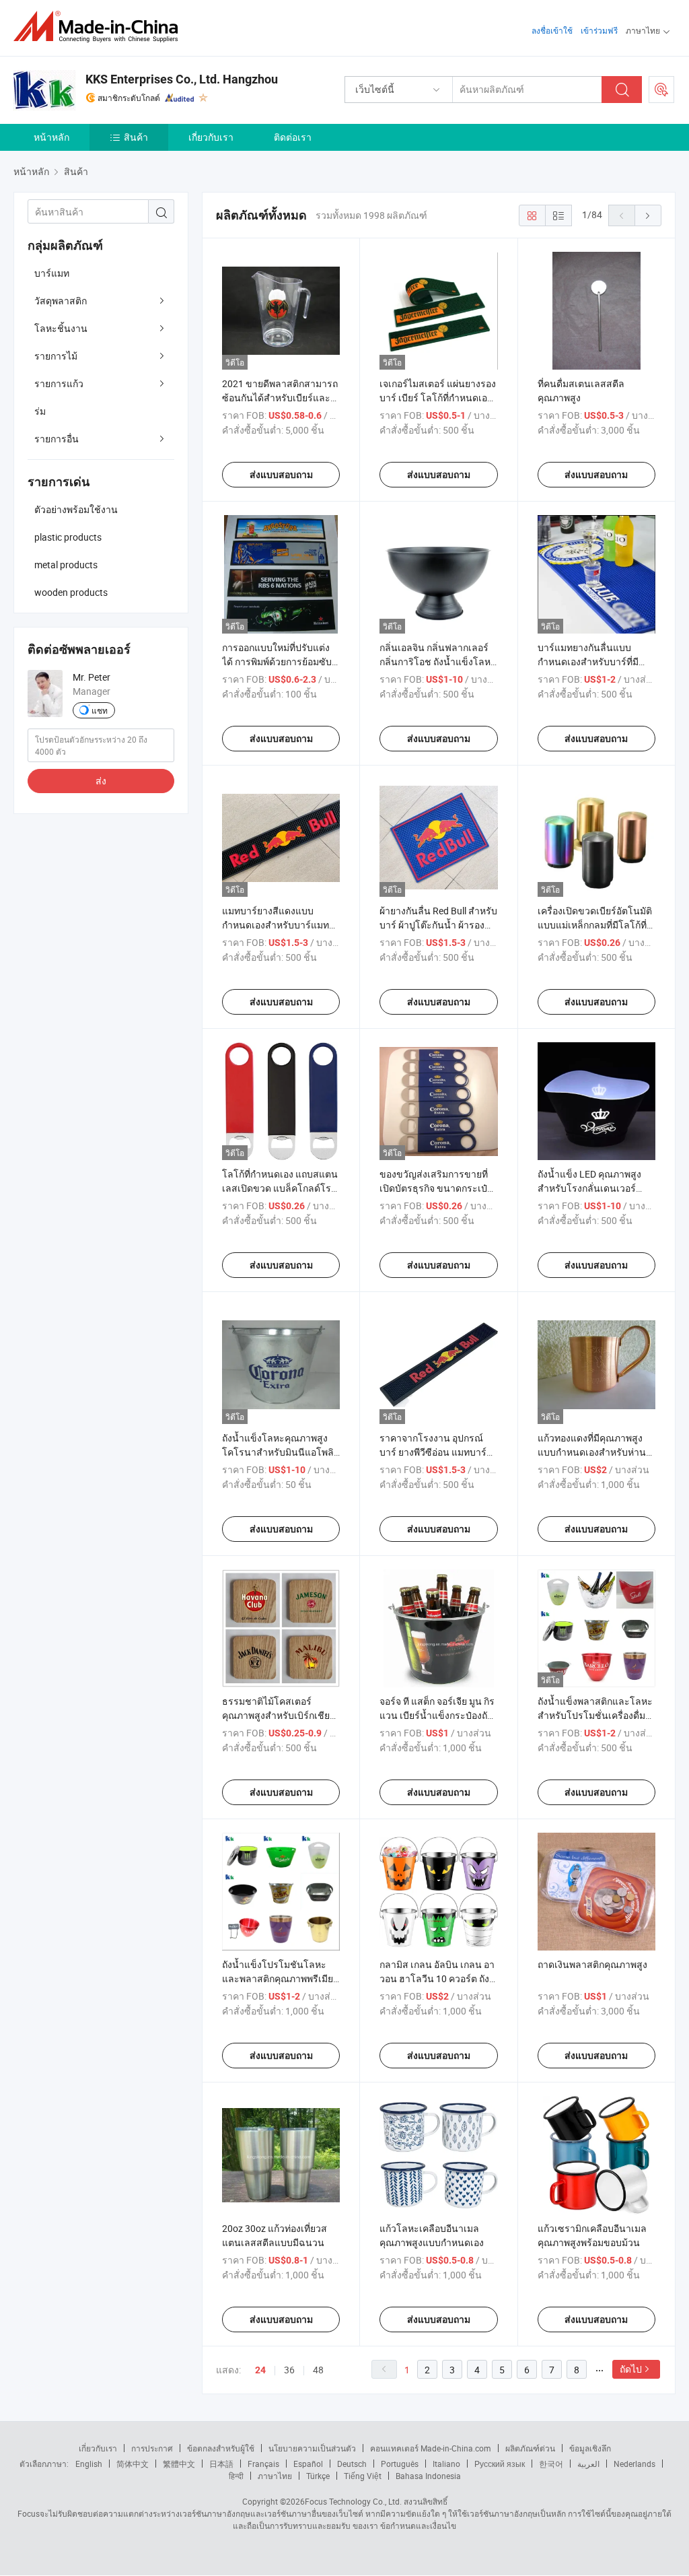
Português (400, 2464)
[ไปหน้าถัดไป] (648, 215)
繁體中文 (179, 2464)
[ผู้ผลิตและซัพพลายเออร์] (100, 27)
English (89, 2464)
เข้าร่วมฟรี (599, 30)
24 (260, 2370)
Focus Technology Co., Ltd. (353, 2501)
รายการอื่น (57, 439)
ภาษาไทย (275, 2476)
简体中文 (133, 2464)
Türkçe (318, 2476)
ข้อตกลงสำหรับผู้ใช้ (221, 2448)
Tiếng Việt (363, 2476)
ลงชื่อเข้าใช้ (552, 30)
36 (289, 2370)
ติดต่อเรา (293, 137)
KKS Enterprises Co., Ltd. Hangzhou (182, 79)
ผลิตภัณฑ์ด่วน (530, 2448)
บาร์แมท (52, 273)
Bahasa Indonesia (428, 2476)
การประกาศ (152, 2448)
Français (263, 2464)
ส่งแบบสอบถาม (281, 475)
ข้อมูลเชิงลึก (590, 2448)
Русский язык (500, 2464)
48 (318, 2370)
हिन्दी (236, 2476)
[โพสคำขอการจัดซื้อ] (661, 90)
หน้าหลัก (51, 137)
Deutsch (352, 2464)
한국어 (551, 2464)
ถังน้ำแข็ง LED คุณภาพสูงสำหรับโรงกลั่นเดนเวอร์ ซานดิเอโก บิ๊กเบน (589, 1188)
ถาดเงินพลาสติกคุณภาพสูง (592, 1964)
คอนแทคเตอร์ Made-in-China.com (431, 2448)
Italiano (446, 2464)
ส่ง (101, 781)
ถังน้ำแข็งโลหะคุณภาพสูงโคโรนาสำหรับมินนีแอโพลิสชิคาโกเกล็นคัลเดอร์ (281, 1452)
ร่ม (40, 411)
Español (308, 2464)
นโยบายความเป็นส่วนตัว (312, 2448)
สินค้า (136, 137)
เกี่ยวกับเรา (211, 137)
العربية (588, 2464)
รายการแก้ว (59, 383)
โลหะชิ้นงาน (61, 328)
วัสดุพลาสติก (61, 301)
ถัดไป (631, 2369)
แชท (100, 710)
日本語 (221, 2464)
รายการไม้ (56, 356)
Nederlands (634, 2464)
